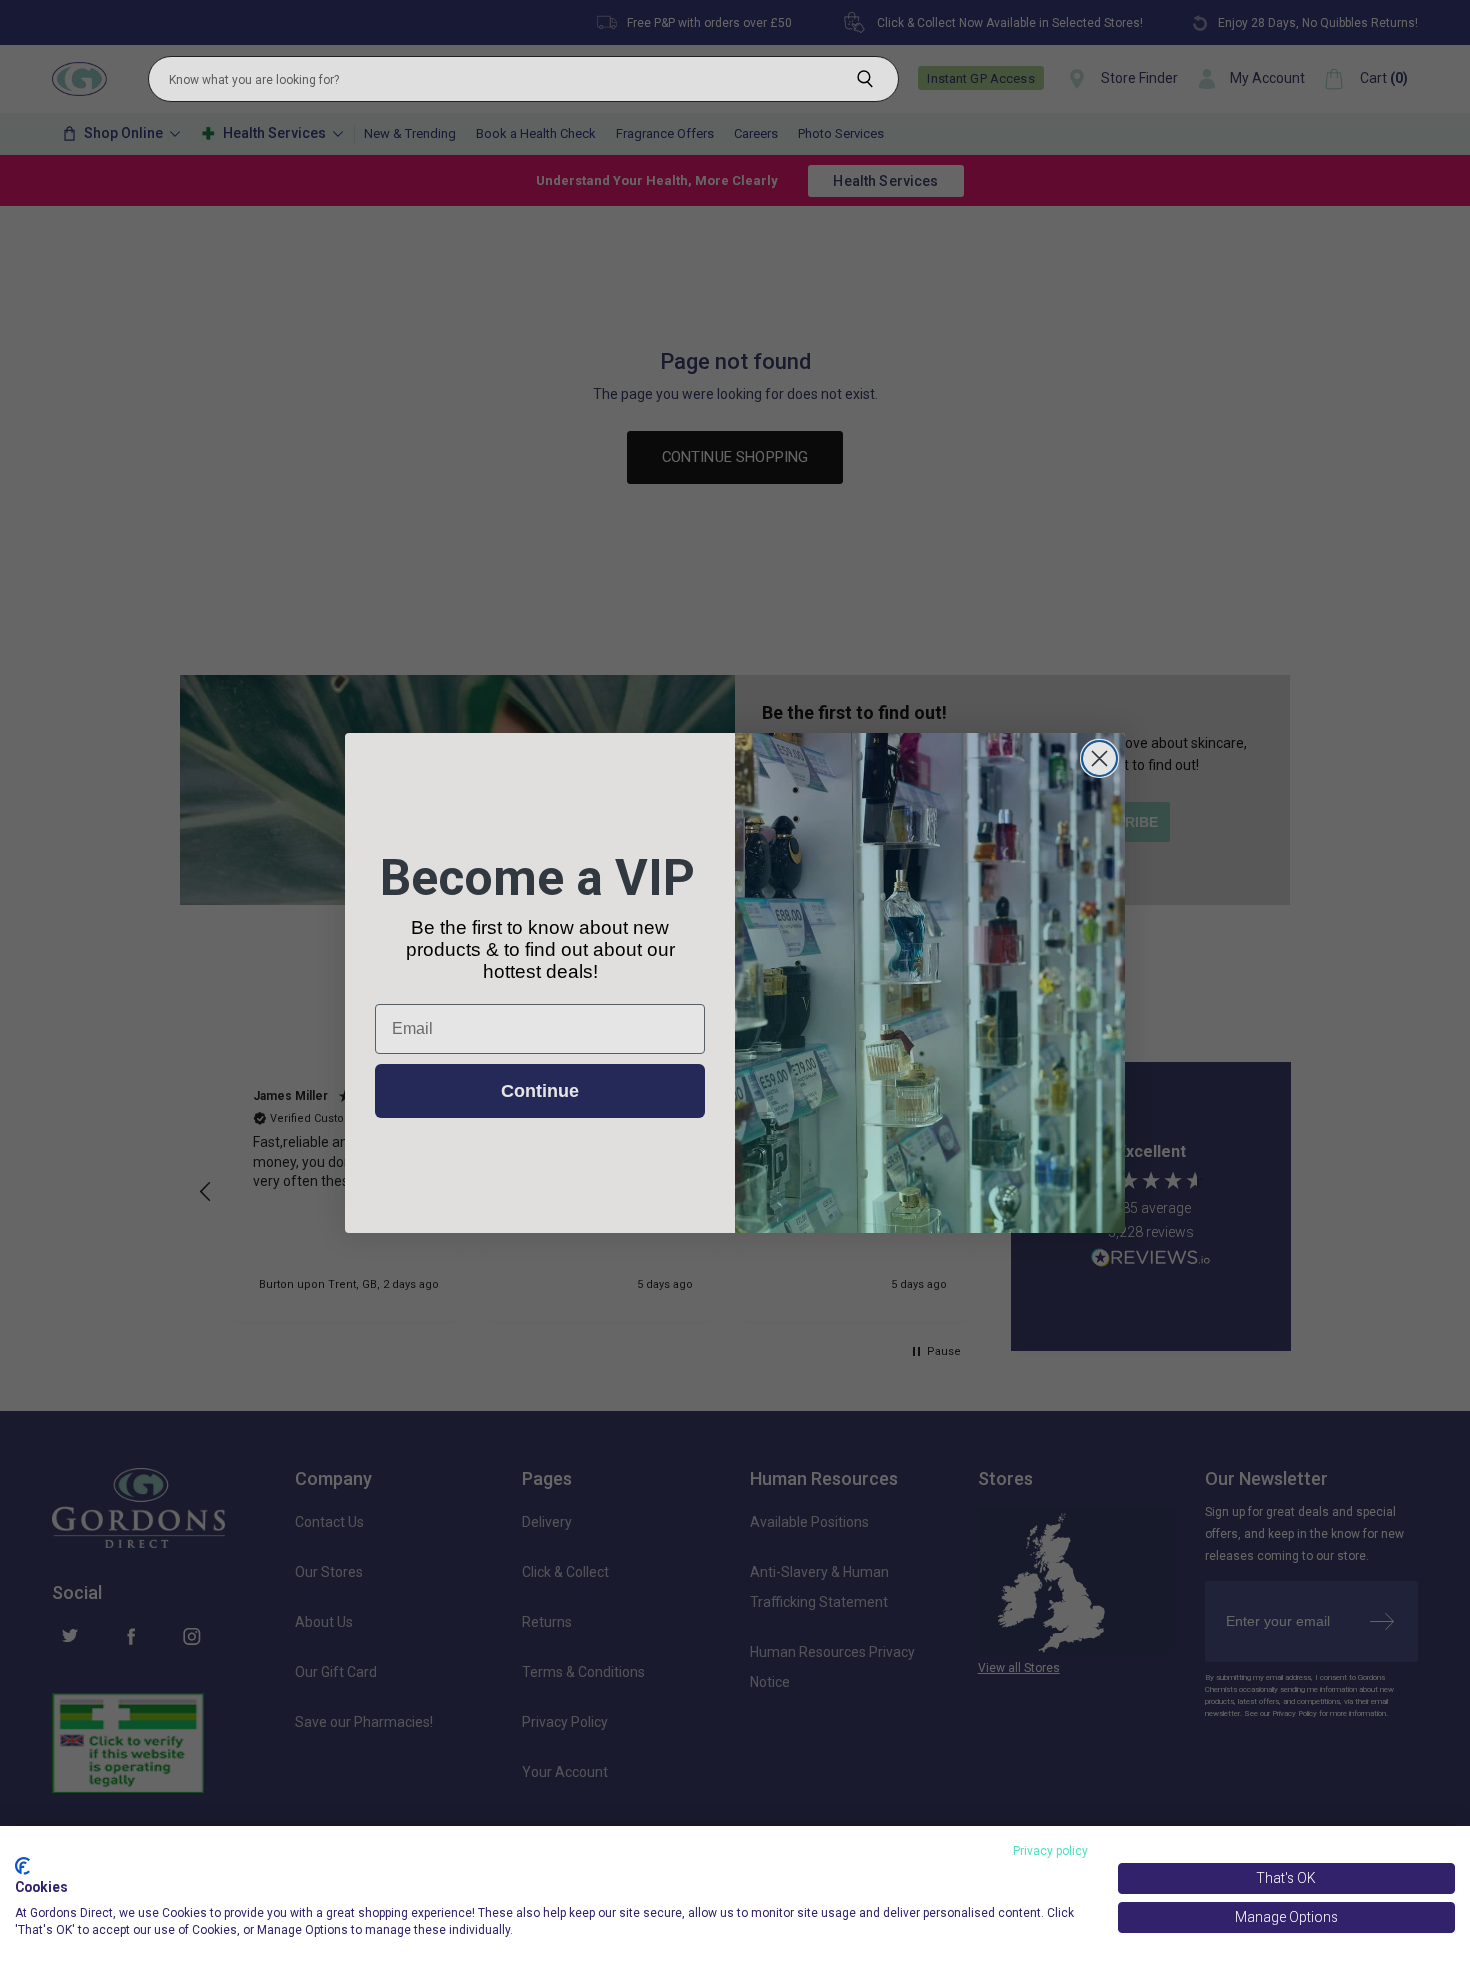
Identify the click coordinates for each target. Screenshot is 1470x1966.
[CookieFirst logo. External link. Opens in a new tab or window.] (22, 1866)
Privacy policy (1050, 1851)
